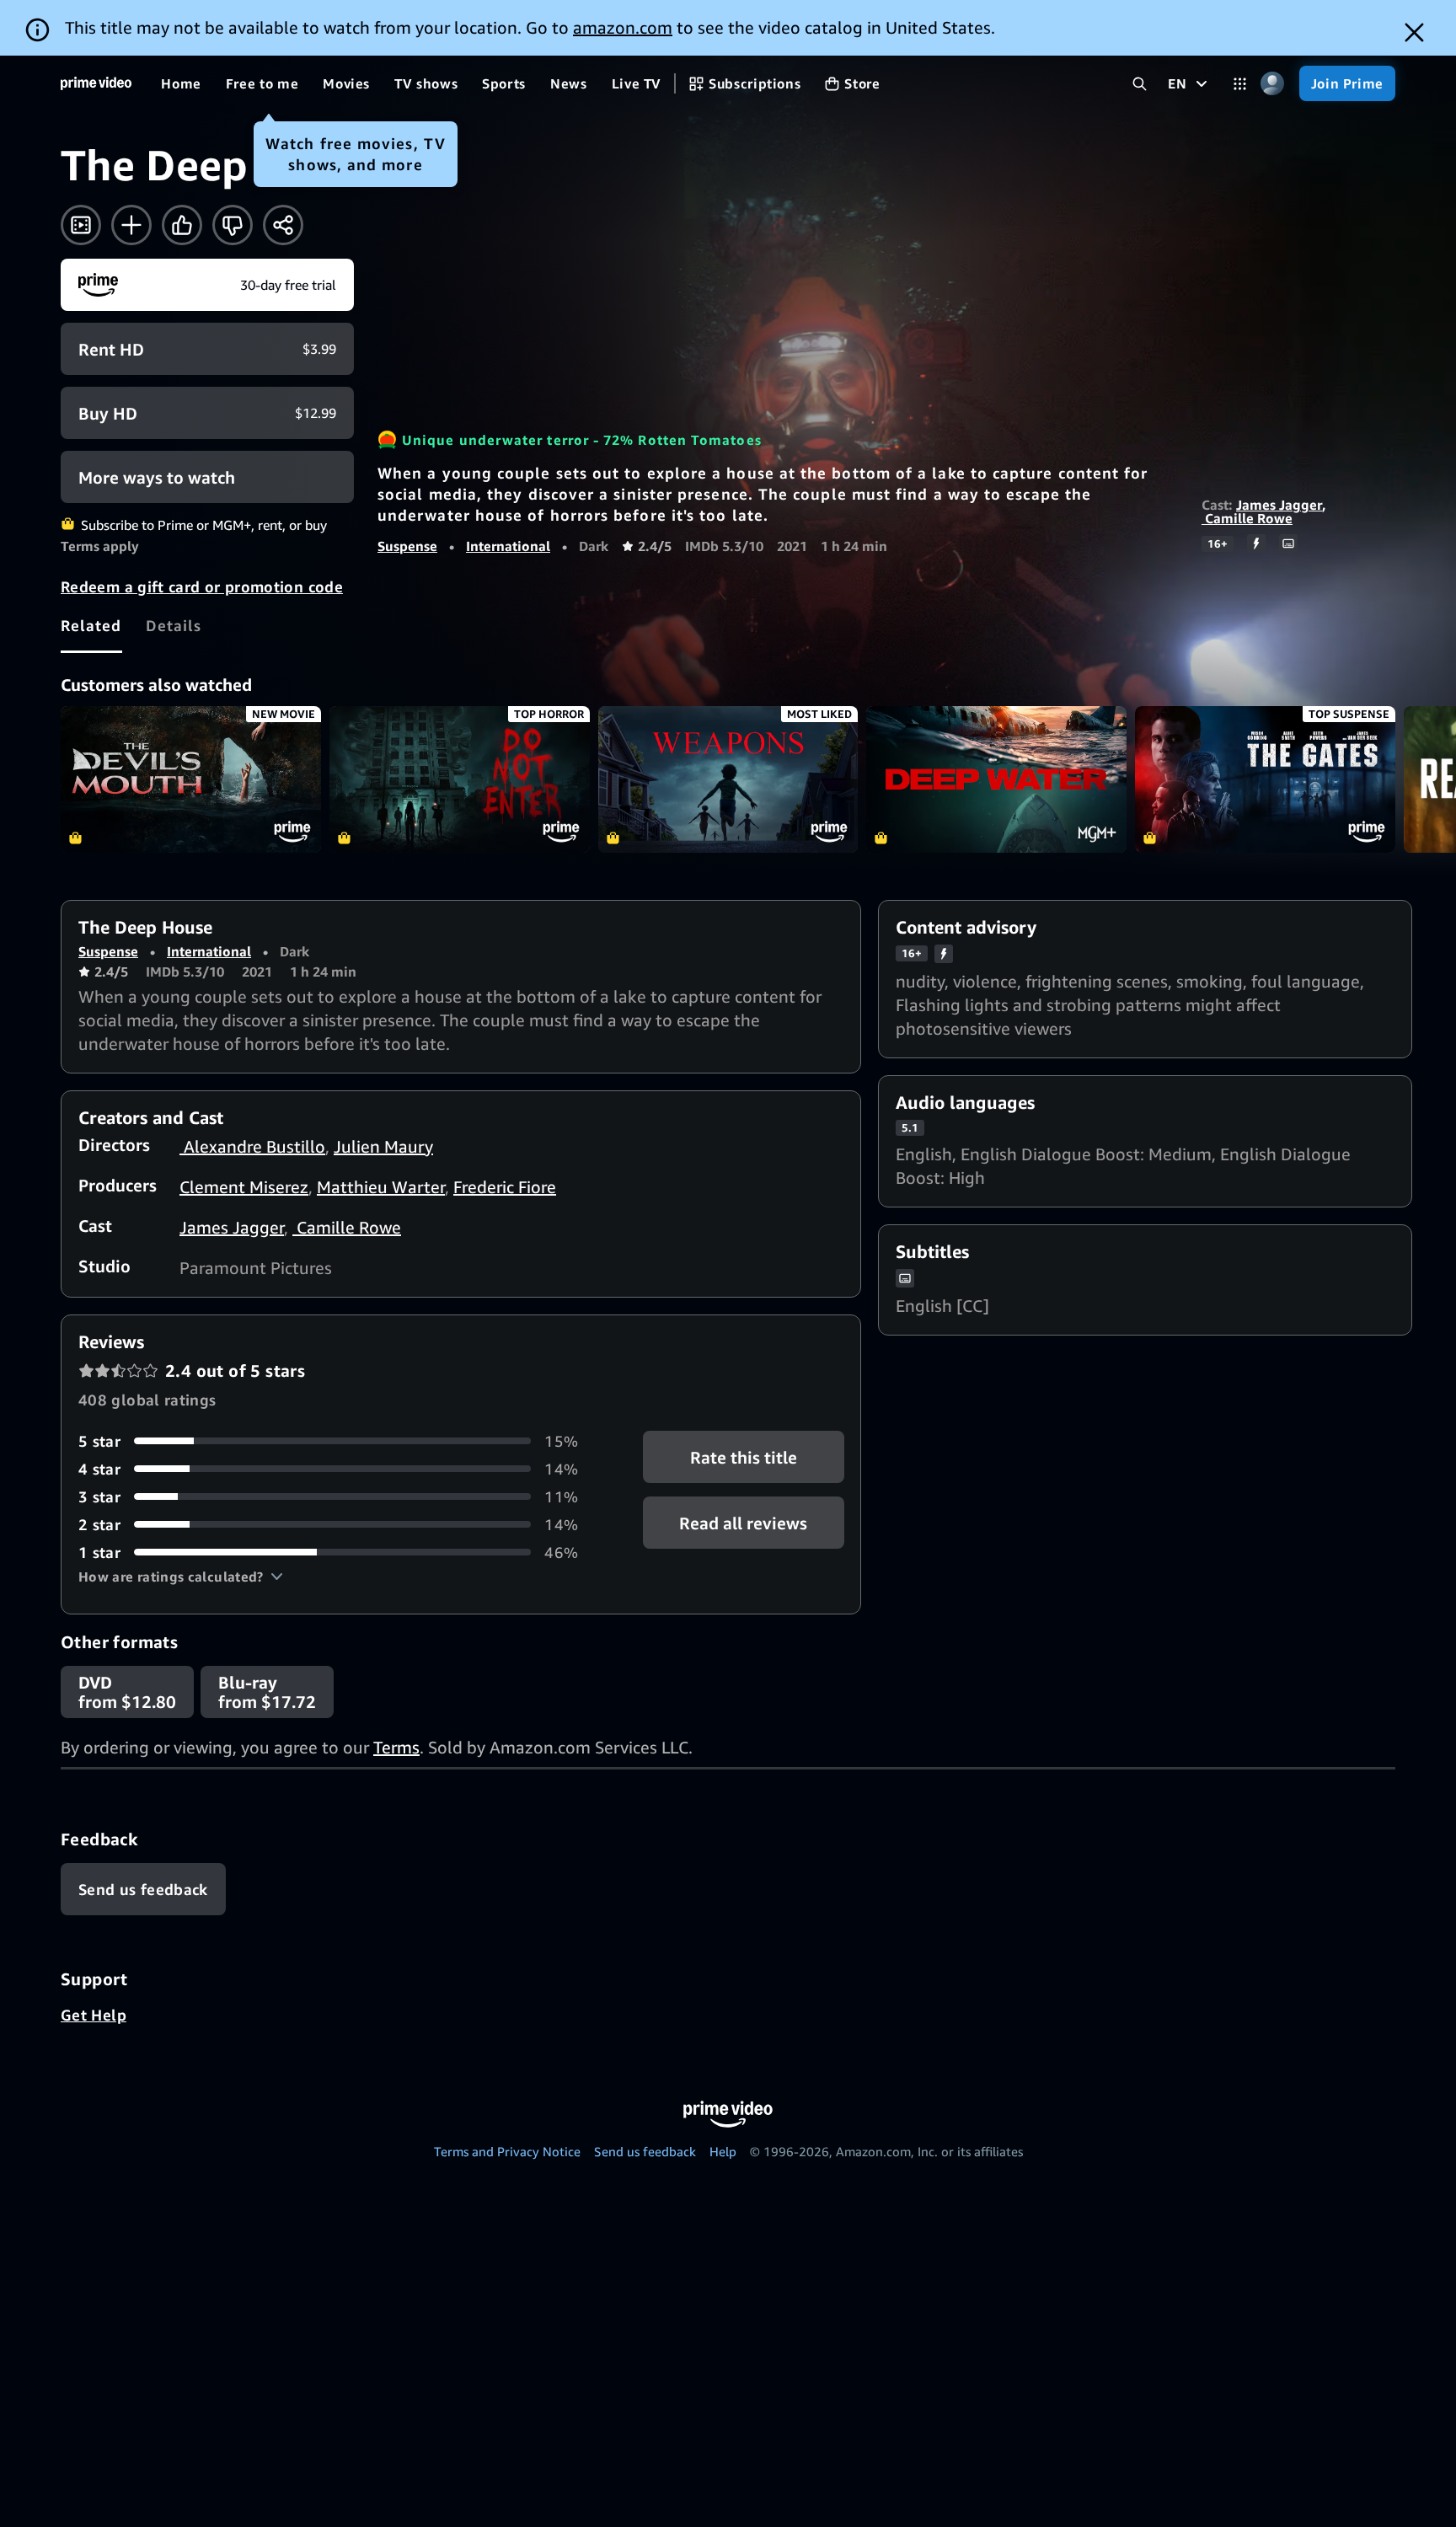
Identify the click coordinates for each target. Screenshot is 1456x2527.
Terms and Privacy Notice (507, 2151)
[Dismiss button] (1414, 32)
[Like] (182, 225)
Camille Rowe (1247, 518)
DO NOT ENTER (460, 779)
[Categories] (1240, 84)
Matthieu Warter (381, 1187)
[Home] (96, 83)
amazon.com (623, 27)
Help (723, 2151)
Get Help (94, 2015)
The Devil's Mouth (191, 779)
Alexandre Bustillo (252, 1146)
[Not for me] (233, 225)
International (508, 546)
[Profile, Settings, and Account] (1273, 84)
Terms (396, 1747)
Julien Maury (383, 1146)
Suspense (407, 546)
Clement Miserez (244, 1187)
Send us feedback (645, 2151)
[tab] (91, 625)
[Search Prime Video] (1140, 84)
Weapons (728, 779)
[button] (181, 1577)
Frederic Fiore (505, 1187)
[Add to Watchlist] (131, 225)
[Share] (283, 225)
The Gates (1265, 779)
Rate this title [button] (744, 1456)
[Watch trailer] (81, 225)
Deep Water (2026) (996, 779)
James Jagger (1279, 505)
